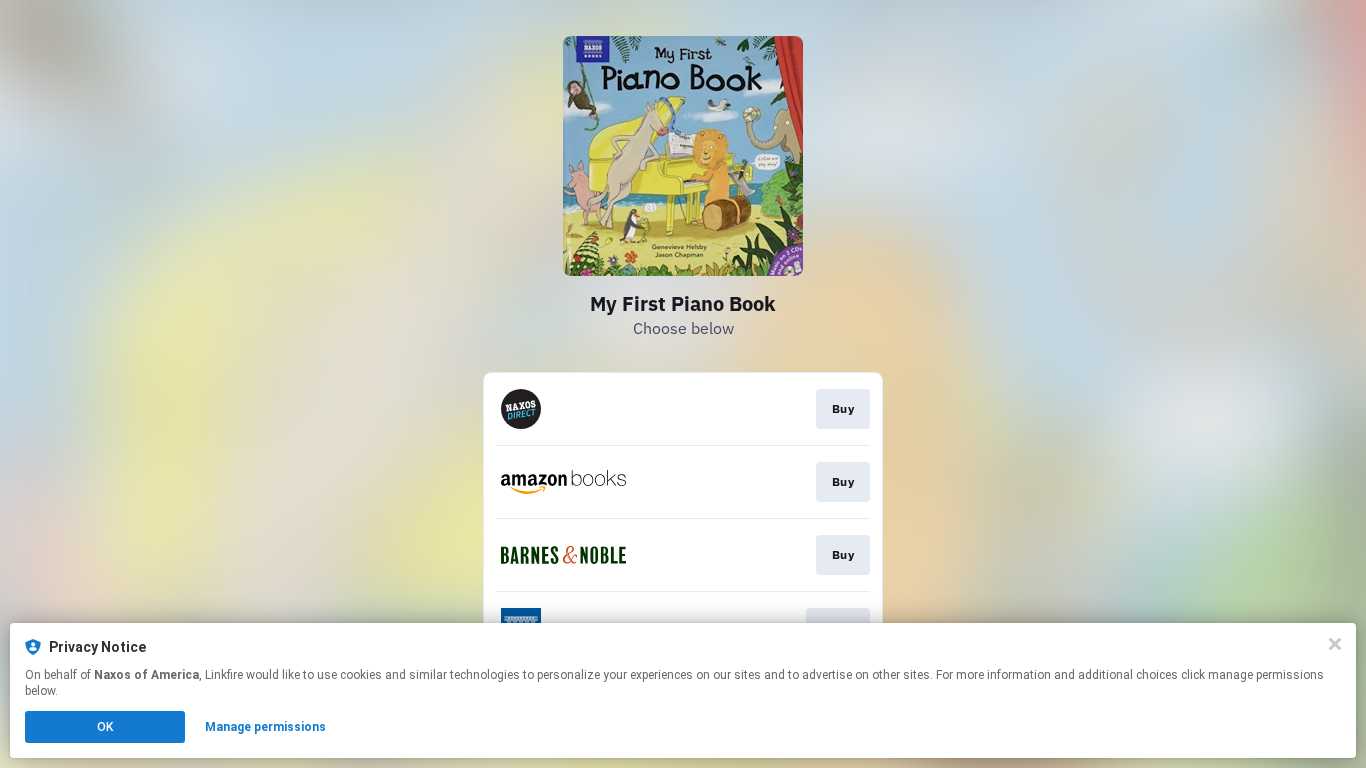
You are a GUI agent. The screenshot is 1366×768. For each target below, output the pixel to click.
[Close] (1335, 644)
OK (105, 727)
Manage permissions (265, 727)
